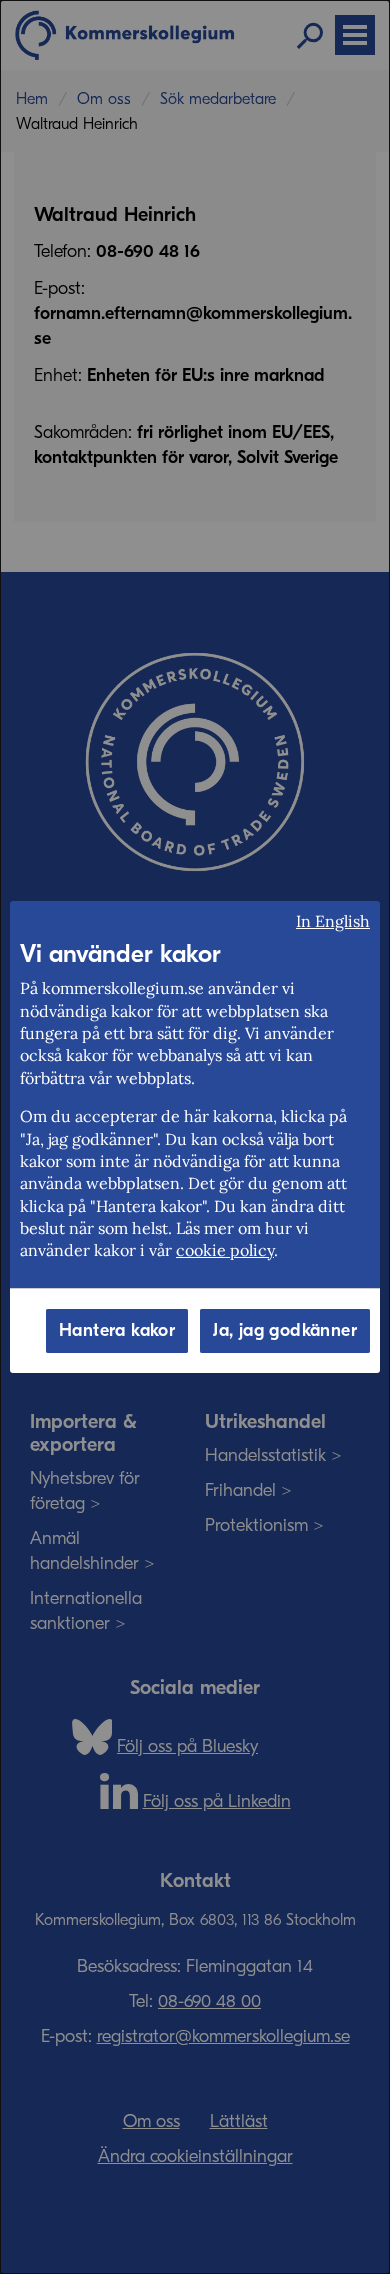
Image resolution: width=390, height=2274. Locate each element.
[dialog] (195, 1137)
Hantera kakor (117, 1330)
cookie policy (225, 1250)
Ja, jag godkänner (285, 1330)
